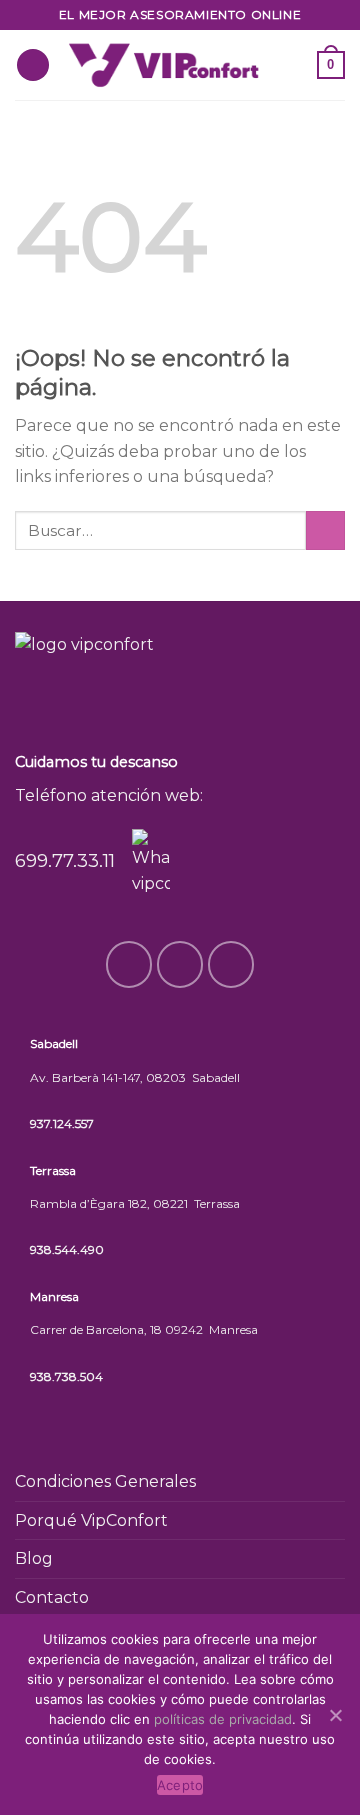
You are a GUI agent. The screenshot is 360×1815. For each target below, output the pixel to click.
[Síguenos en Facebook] (290, 52)
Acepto (180, 1785)
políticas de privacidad (223, 1719)
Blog (34, 1558)
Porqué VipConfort (91, 1520)
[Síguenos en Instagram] (290, 78)
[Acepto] (335, 1715)
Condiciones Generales (105, 1481)
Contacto (52, 1597)
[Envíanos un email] (231, 964)
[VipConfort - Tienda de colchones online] (163, 64)
